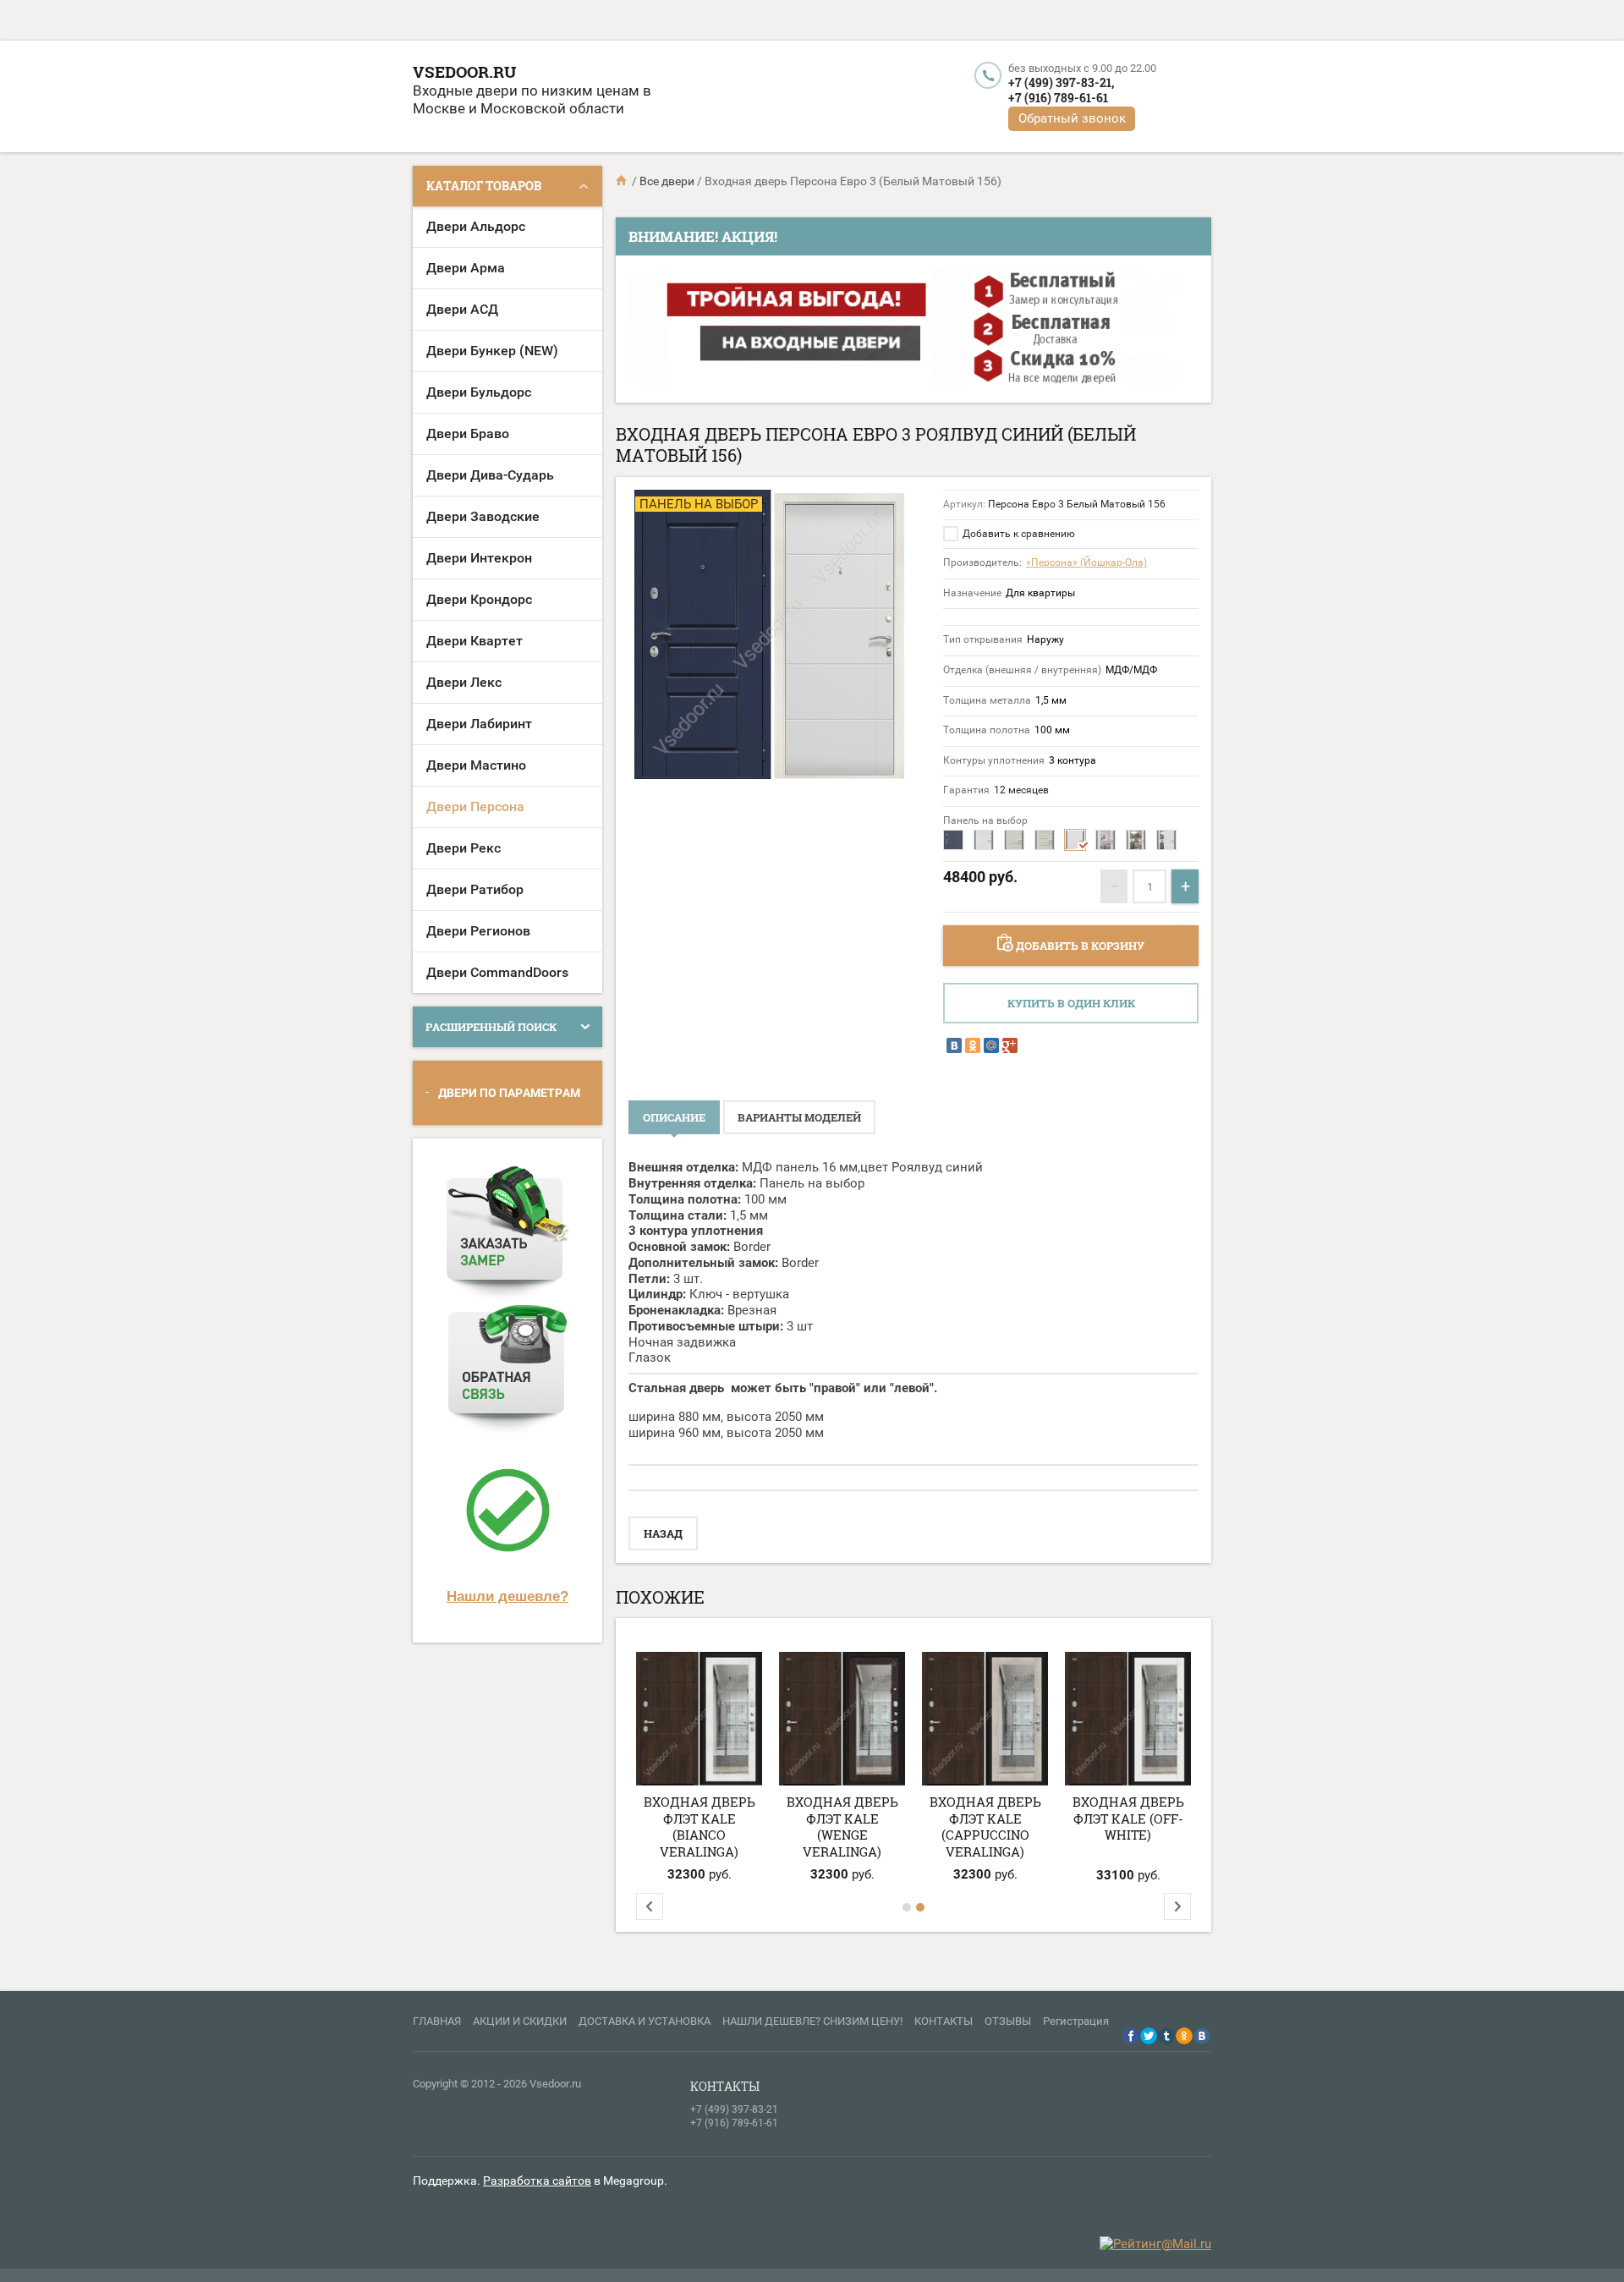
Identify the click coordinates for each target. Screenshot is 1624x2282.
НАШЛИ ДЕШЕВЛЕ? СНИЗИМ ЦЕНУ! (812, 2021)
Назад (663, 1533)
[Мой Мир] (991, 1045)
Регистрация (1076, 2021)
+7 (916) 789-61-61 (1058, 98)
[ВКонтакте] (954, 1045)
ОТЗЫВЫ (1008, 2021)
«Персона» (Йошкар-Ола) (1086, 562)
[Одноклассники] (973, 1045)
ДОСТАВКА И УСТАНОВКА (645, 2021)
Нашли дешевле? (507, 1596)
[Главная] (623, 181)
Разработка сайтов (537, 2181)
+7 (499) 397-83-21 (734, 2109)
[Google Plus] (1010, 1045)
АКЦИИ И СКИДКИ (520, 2021)
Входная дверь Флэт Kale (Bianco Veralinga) (700, 1827)
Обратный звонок (1072, 118)
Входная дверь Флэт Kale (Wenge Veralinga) (842, 1827)
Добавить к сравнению (1018, 534)
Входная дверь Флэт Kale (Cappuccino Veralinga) (985, 1827)
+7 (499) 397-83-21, (1061, 82)
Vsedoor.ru (464, 71)
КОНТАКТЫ (944, 2021)
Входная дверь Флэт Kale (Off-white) (1128, 1818)
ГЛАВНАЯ (437, 2021)
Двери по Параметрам (509, 1093)
